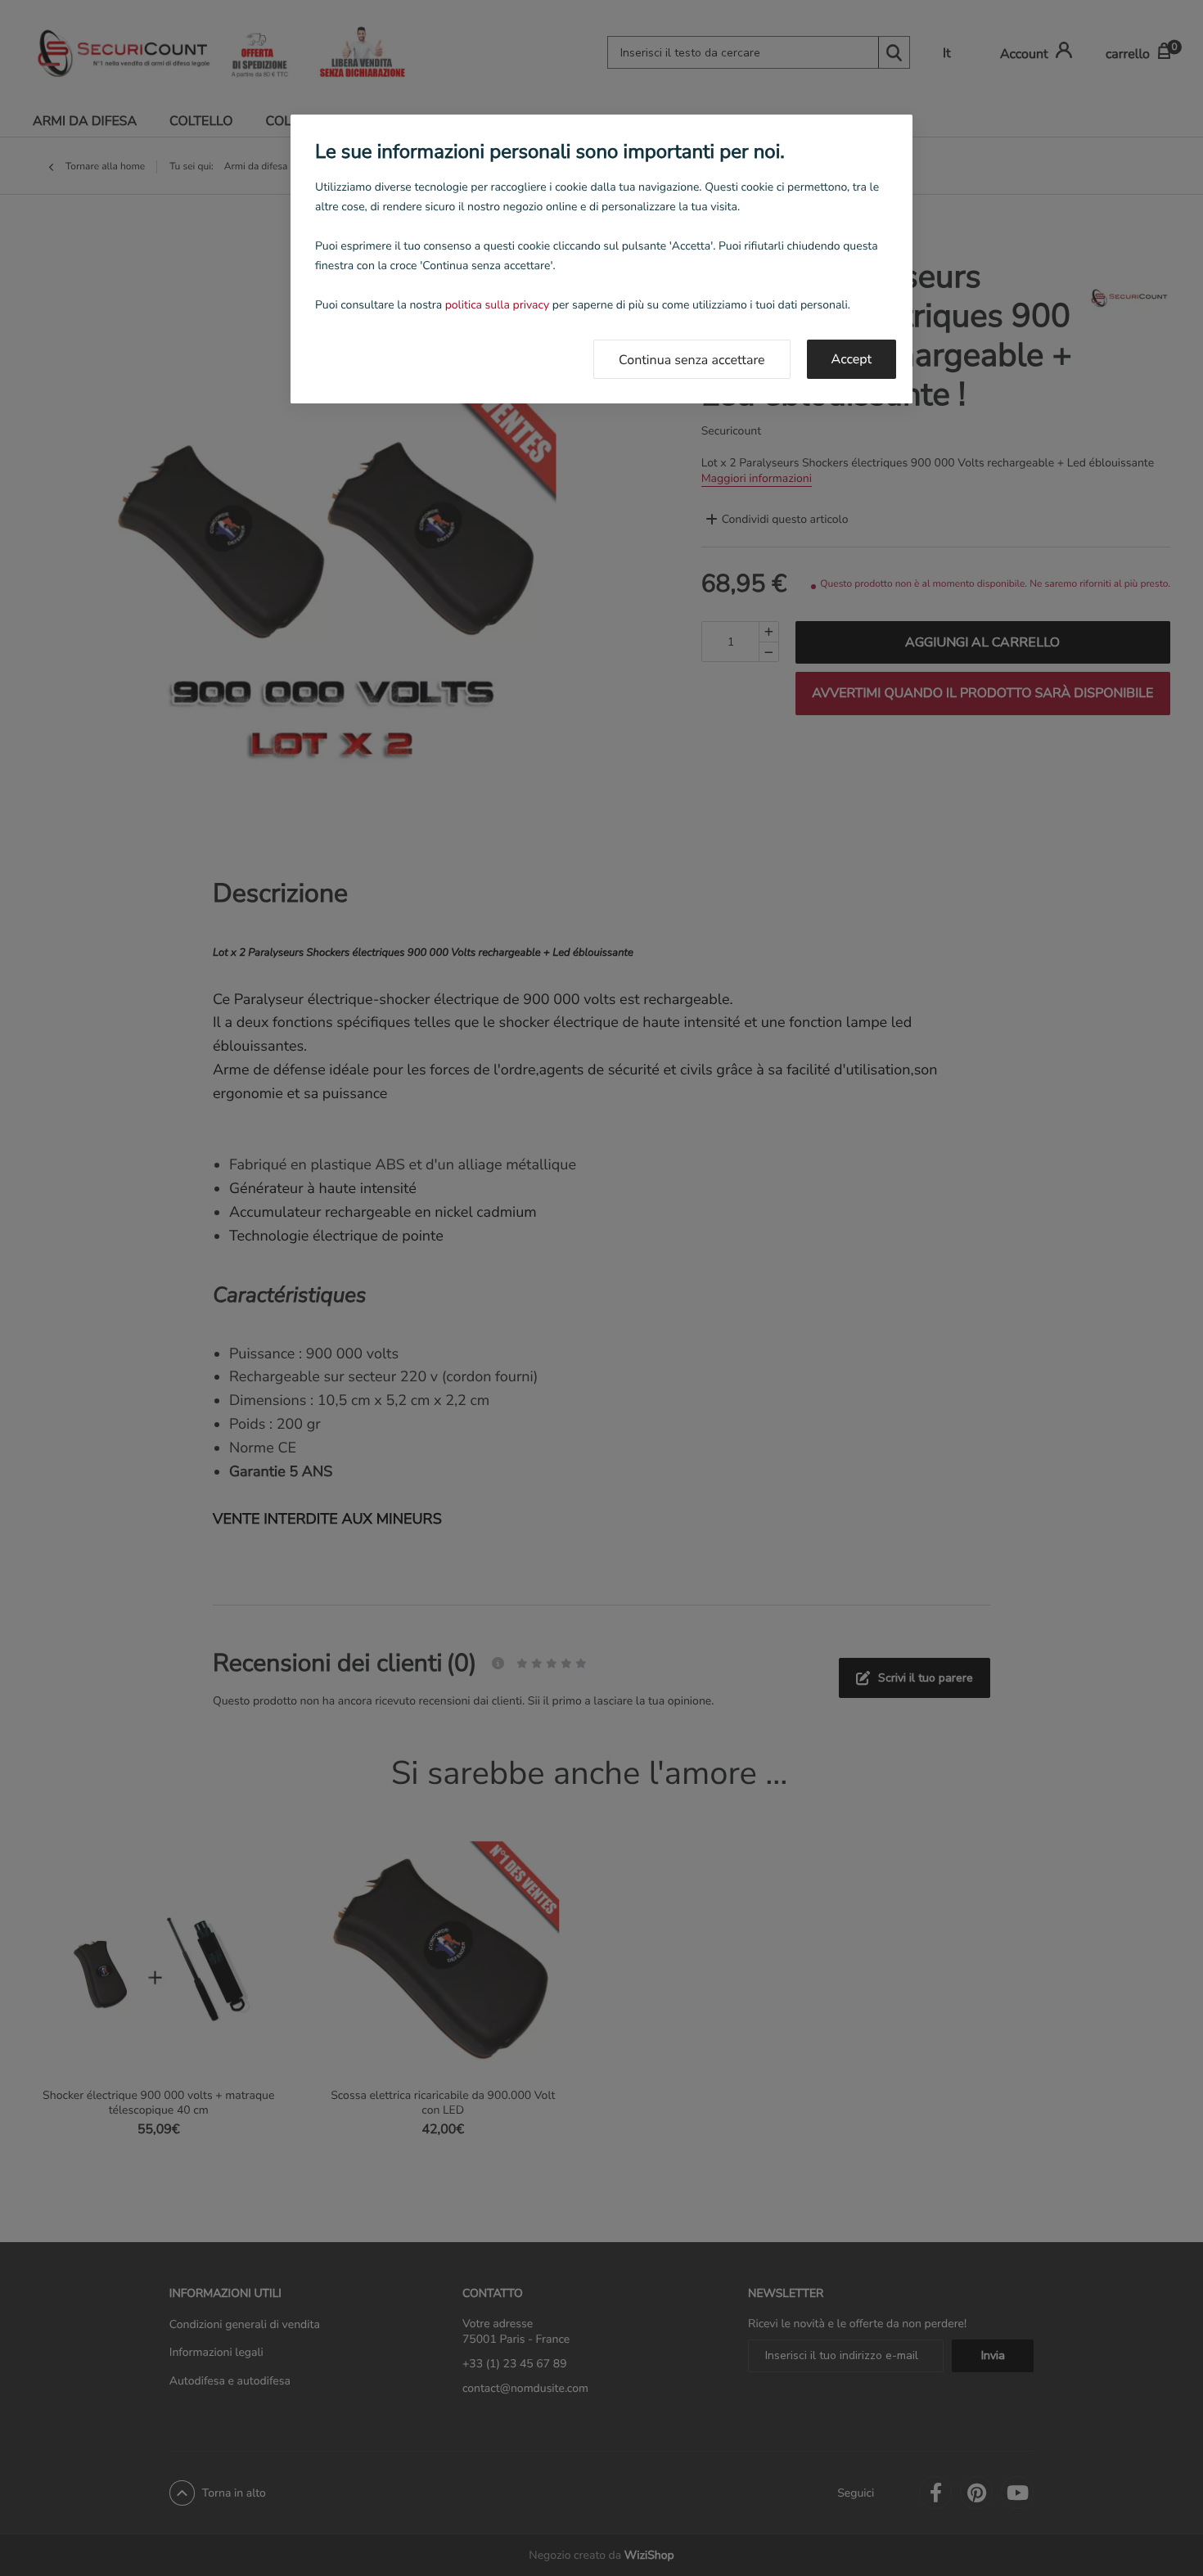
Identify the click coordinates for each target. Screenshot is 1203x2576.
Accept (852, 359)
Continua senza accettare (692, 360)
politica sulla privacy (497, 305)
